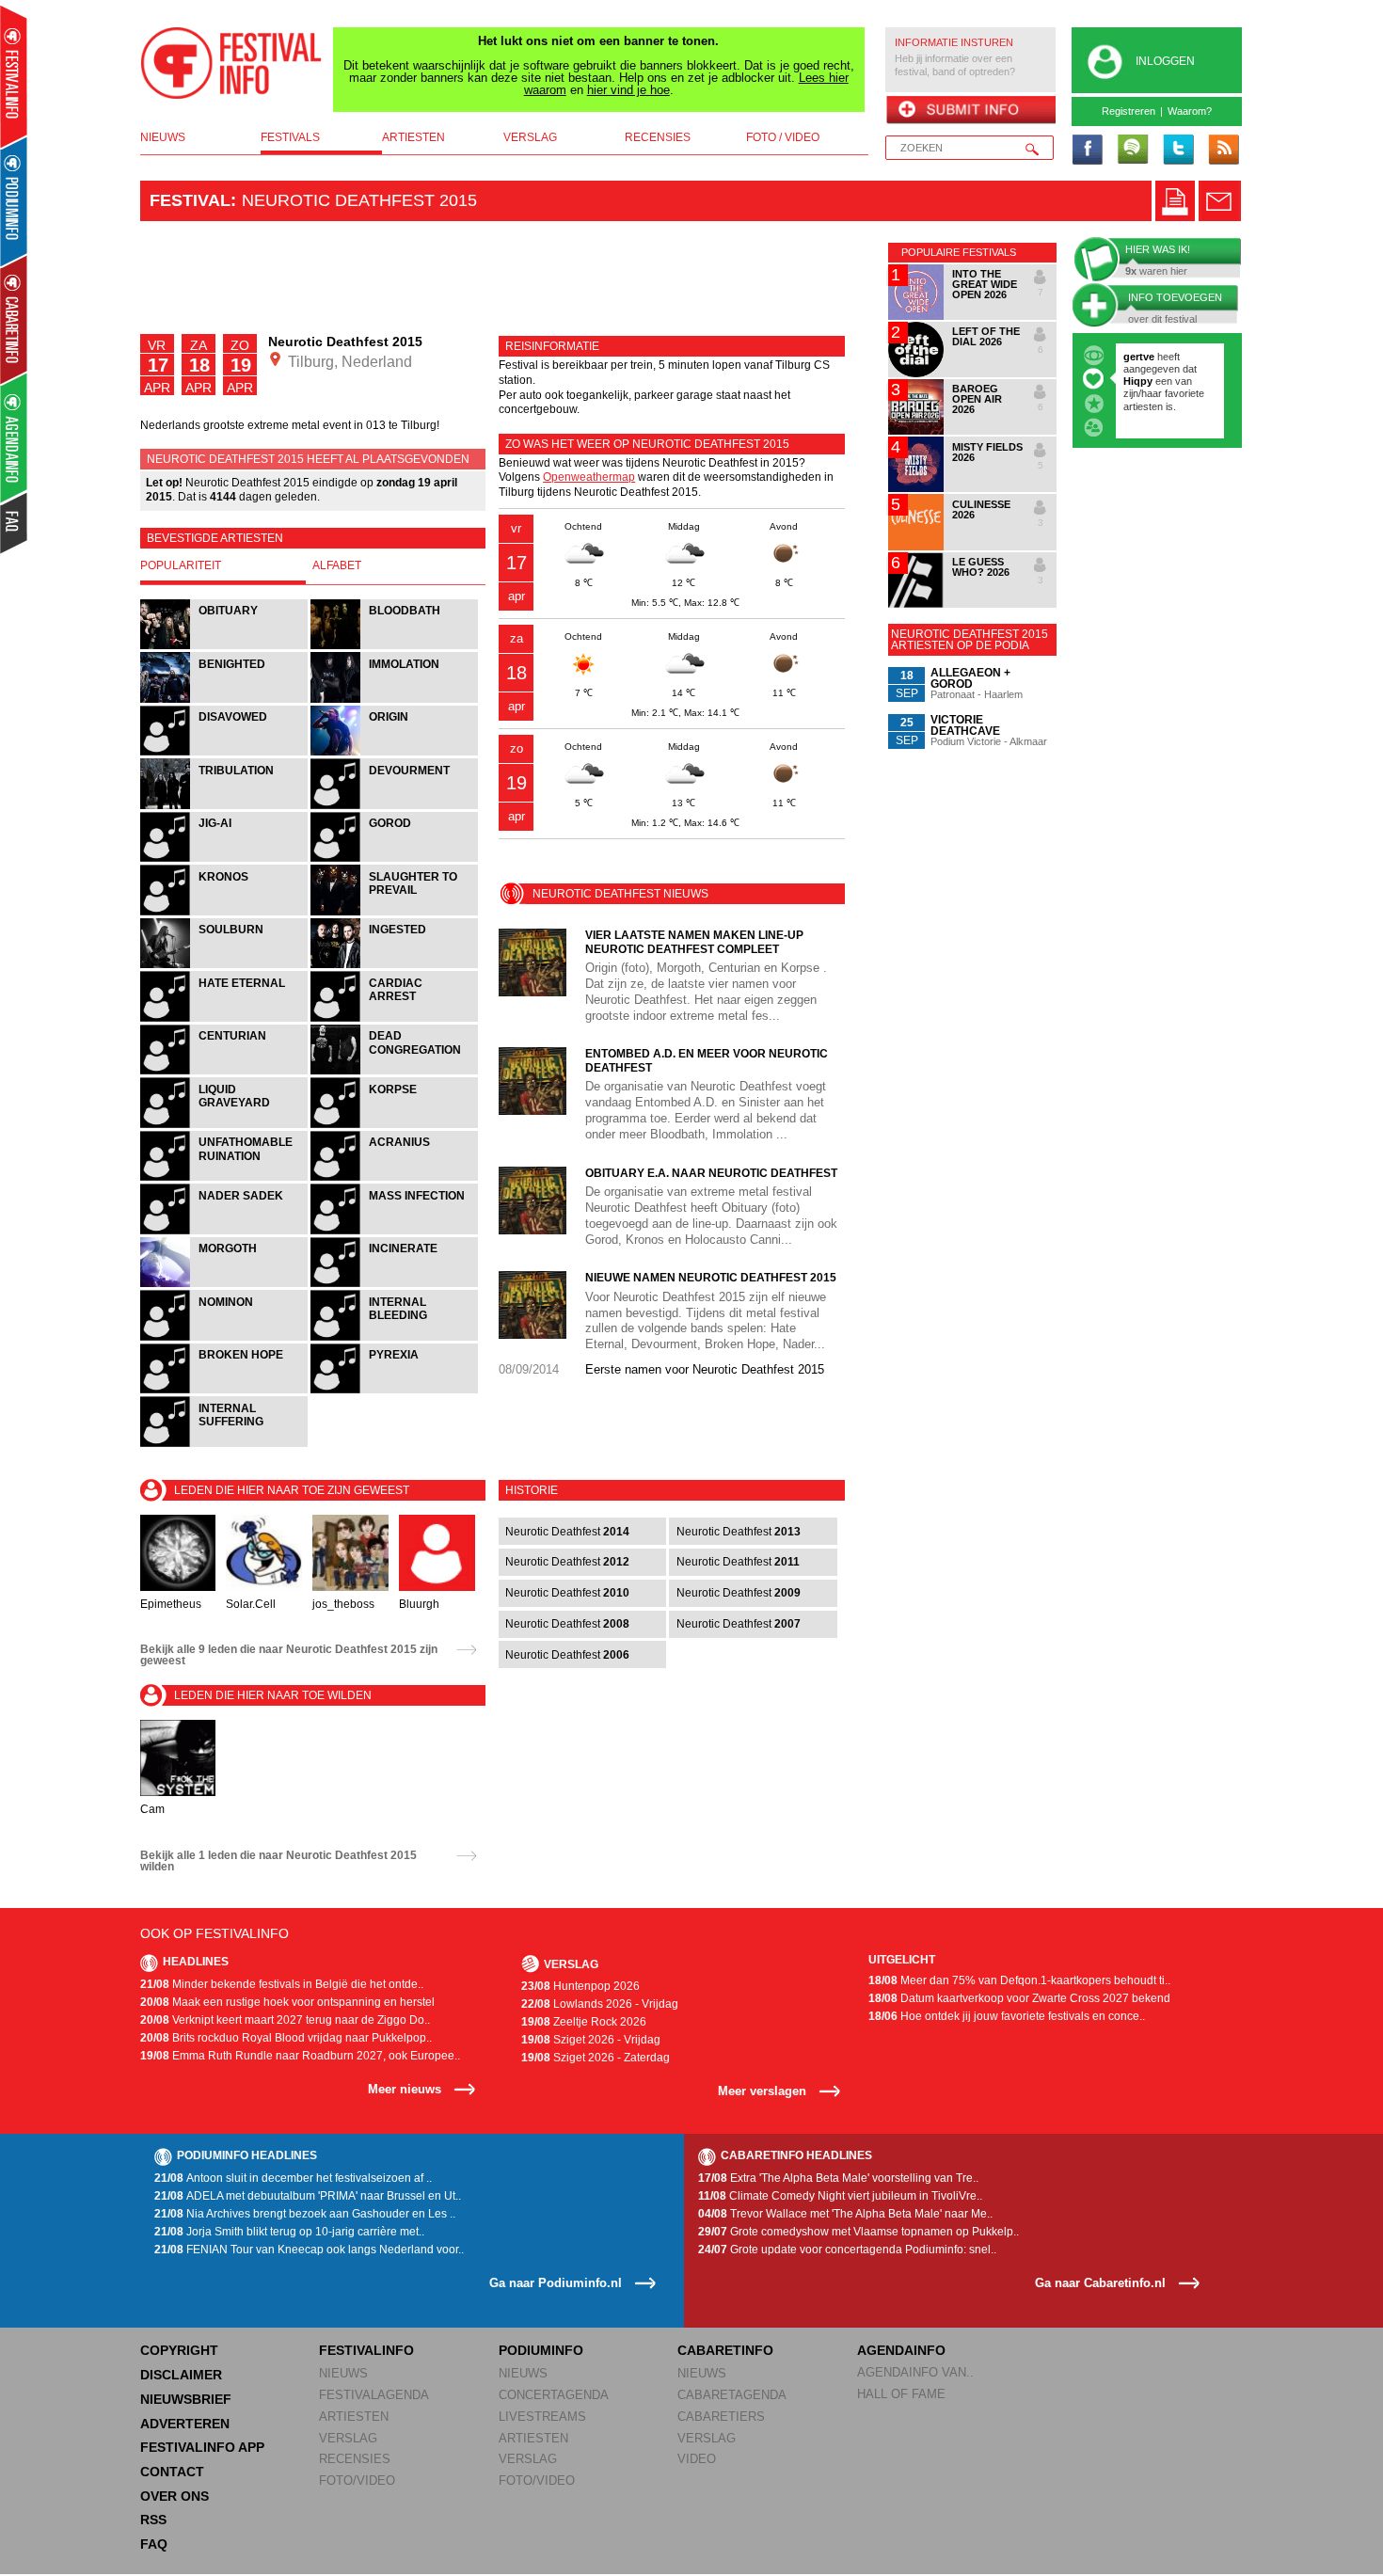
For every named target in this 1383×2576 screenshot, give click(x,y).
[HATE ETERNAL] (225, 1019)
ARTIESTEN (354, 2417)
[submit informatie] (970, 111)
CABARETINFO (725, 2350)
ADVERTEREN (185, 2424)
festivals (290, 137)
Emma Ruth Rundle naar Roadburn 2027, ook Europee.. (300, 2056)
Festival (190, 200)
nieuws (163, 137)
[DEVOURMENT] (394, 807)
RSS (153, 2520)
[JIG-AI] (225, 859)
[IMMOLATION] (394, 700)
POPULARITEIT (181, 565)
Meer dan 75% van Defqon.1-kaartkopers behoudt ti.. (1019, 1980)
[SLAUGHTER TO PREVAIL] (394, 913)
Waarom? (1190, 111)
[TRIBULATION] (225, 807)
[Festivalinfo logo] (231, 63)
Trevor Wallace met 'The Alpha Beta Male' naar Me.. (845, 2214)
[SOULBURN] (225, 966)
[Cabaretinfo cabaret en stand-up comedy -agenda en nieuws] (14, 319)
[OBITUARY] (225, 647)
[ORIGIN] (394, 753)
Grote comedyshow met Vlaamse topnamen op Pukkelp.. (858, 2232)
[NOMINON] (225, 1338)
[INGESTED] (394, 966)
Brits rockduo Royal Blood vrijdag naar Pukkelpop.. (286, 2038)
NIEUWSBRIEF (186, 2399)
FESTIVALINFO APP (202, 2447)
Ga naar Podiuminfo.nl (556, 2283)
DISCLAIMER (181, 2375)
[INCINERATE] (394, 1285)
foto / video (783, 137)
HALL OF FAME (901, 2394)
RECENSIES (355, 2459)
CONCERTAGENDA (554, 2395)
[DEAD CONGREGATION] (394, 1072)
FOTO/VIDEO (357, 2481)
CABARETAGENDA (732, 2395)
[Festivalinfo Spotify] (1133, 151)
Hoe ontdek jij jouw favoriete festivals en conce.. (1007, 2016)
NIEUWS (343, 2373)
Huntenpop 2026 (580, 1986)
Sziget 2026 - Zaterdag (596, 2058)
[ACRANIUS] (394, 1178)
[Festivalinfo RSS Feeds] (1223, 151)
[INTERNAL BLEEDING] (394, 1338)
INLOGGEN (1165, 61)
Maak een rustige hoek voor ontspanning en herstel (287, 2002)
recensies (658, 137)
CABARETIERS (721, 2417)
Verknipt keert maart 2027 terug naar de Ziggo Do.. (285, 2020)
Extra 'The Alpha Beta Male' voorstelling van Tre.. (838, 2178)
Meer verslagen (762, 2091)
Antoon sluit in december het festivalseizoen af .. (293, 2178)
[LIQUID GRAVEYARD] (225, 1126)
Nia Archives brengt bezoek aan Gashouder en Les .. (305, 2214)
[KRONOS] (225, 913)
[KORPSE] (394, 1126)
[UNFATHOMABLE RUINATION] (225, 1178)
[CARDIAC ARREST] (394, 1019)
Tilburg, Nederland (348, 362)
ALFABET (337, 565)
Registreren (1129, 111)
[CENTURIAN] (225, 1072)
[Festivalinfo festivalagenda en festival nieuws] (14, 77)
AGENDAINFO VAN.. (915, 2372)
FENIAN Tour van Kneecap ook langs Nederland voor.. (309, 2250)
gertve (1139, 357)
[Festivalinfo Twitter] (1178, 151)
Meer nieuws (405, 2089)
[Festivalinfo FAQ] (15, 523)
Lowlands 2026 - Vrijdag (600, 2004)
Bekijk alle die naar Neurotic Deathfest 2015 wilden (278, 1861)
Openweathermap (589, 477)
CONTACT (172, 2472)
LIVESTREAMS (542, 2417)
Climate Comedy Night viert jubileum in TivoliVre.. (840, 2196)
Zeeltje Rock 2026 (584, 2022)
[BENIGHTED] (225, 700)
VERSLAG (348, 2438)
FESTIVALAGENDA (374, 2395)
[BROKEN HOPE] (225, 1391)
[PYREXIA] (394, 1391)
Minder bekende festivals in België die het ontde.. (282, 1984)
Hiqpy (1139, 381)
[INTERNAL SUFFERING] (224, 1445)
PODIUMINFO (541, 2350)
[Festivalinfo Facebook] (1088, 151)
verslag (530, 137)
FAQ (154, 2544)
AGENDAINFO (901, 2350)
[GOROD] (394, 859)
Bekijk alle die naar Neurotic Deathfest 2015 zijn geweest (289, 1655)
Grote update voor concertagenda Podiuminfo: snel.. (847, 2250)
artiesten (413, 137)
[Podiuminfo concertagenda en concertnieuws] (15, 201)
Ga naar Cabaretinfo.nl (1100, 2283)
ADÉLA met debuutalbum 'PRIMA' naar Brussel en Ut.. (308, 2196)
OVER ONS (175, 2496)
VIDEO (697, 2459)
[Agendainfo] (15, 438)
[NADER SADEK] (225, 1232)
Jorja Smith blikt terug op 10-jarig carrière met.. (289, 2232)
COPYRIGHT (179, 2350)
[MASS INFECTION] (394, 1232)
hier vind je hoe (628, 90)
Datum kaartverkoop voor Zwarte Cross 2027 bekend (1019, 1998)
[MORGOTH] (225, 1285)
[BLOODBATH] (394, 647)
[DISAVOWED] (225, 753)
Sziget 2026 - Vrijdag (591, 2040)
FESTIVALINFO (366, 2350)
